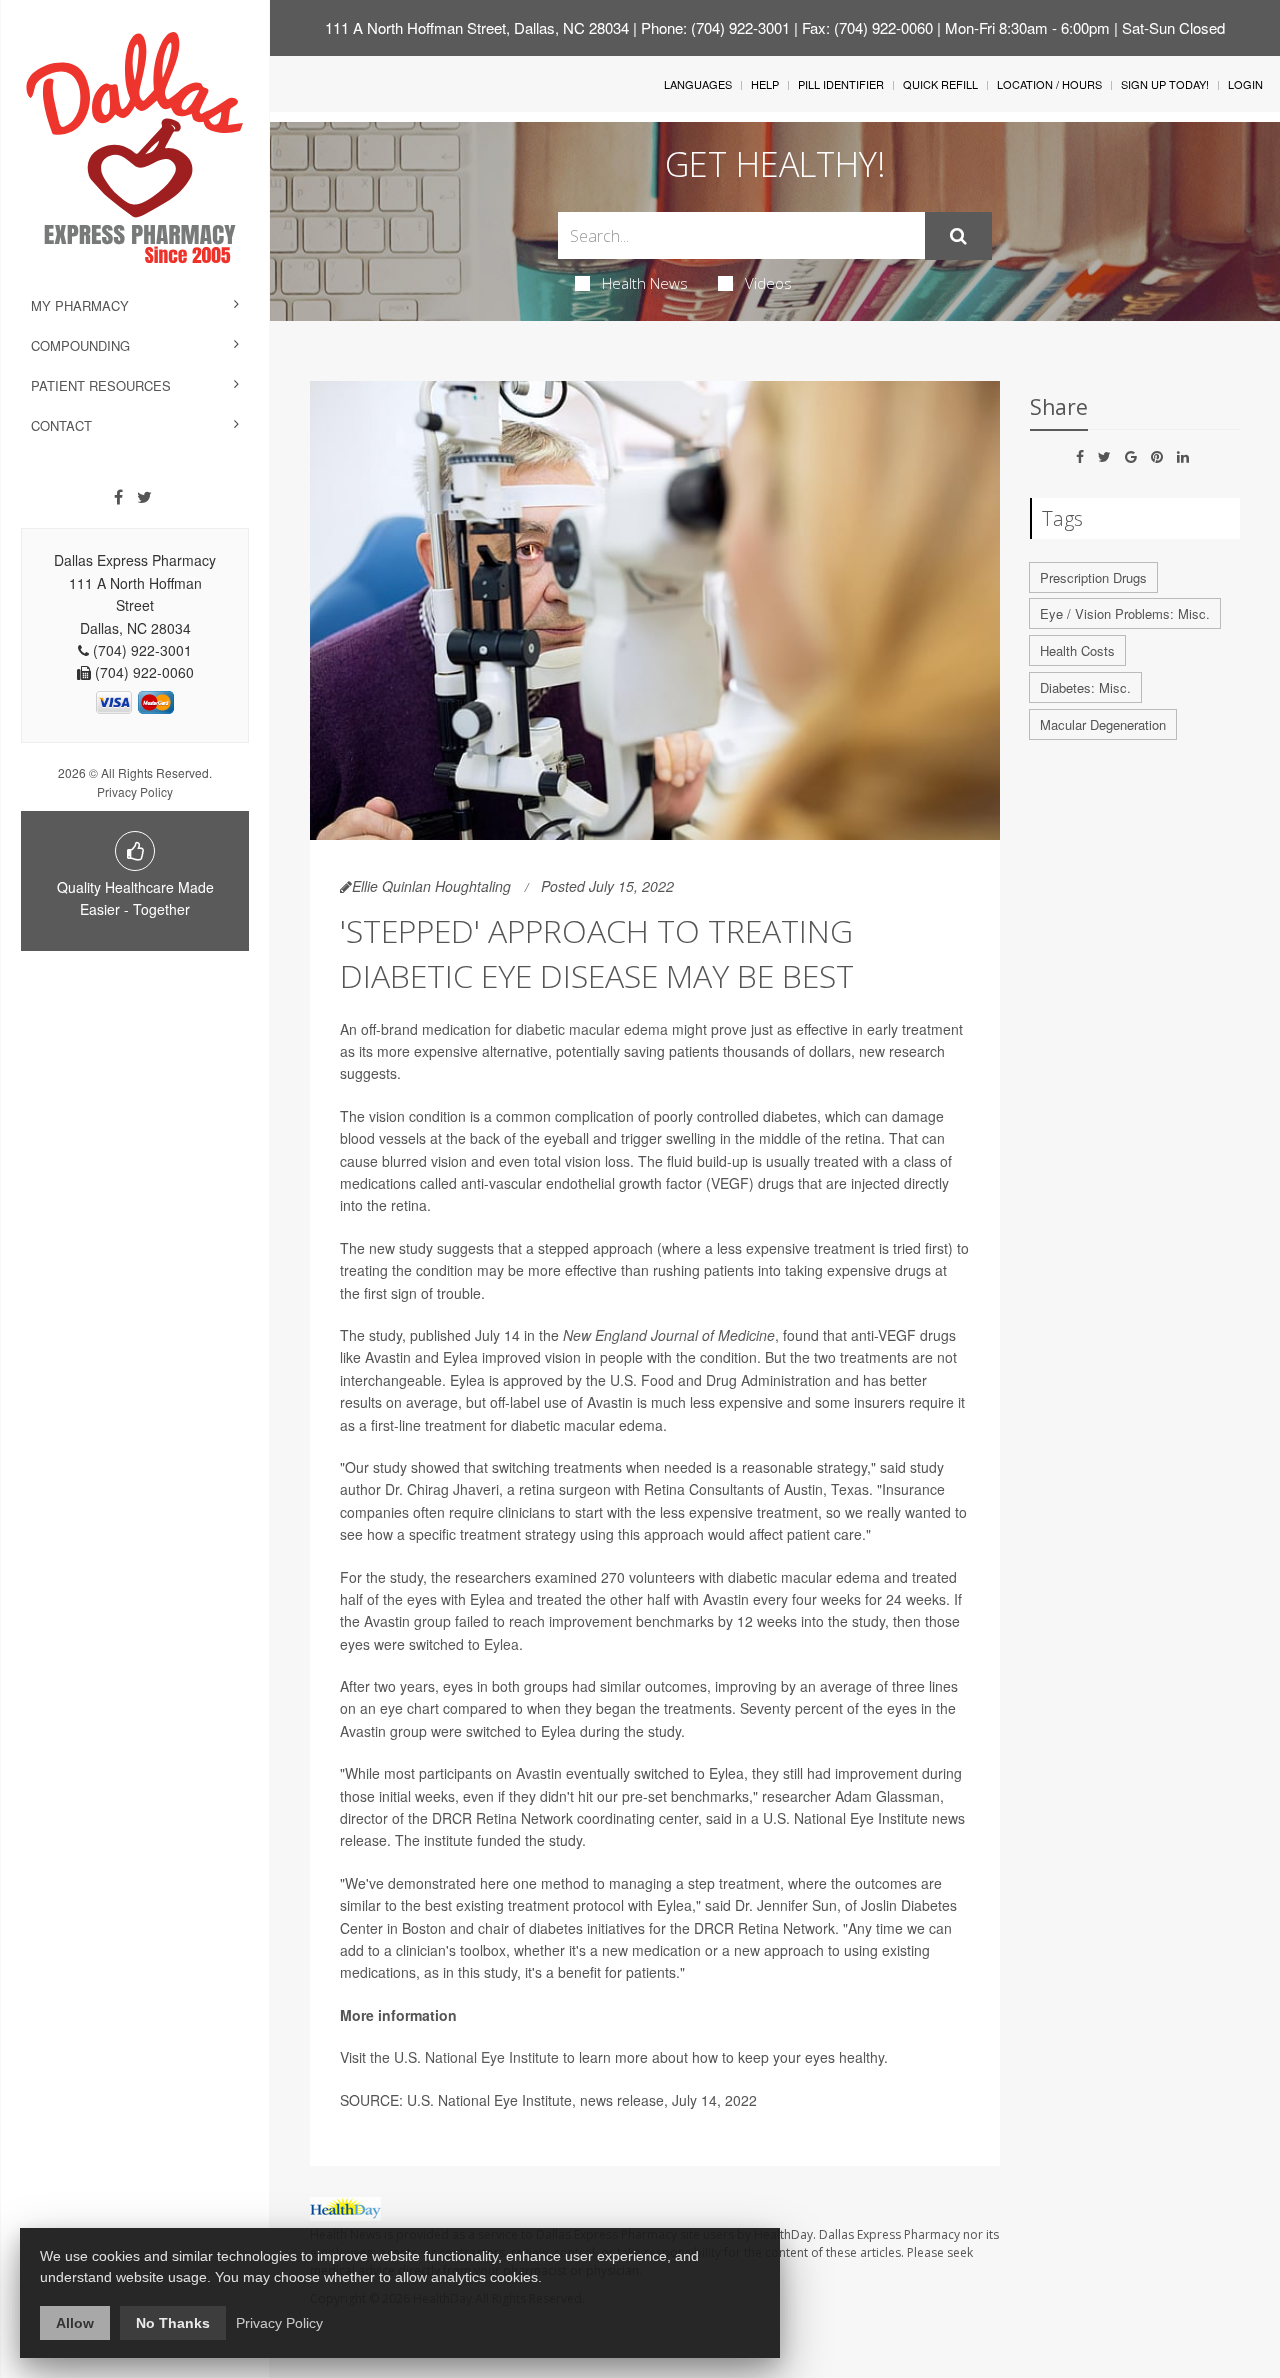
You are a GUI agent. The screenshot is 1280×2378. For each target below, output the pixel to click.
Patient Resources (101, 385)
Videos (768, 283)
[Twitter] (144, 497)
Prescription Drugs (1093, 577)
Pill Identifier (841, 84)
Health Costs (1077, 650)
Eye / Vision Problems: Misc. (1125, 613)
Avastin (539, 1773)
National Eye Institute (492, 2057)
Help (765, 84)
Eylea (501, 1644)
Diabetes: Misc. (1085, 687)
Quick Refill (940, 84)
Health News (645, 283)
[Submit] (958, 236)
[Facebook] (118, 497)
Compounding (80, 345)
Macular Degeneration (1103, 724)
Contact (61, 425)
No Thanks (173, 2323)
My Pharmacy (80, 305)
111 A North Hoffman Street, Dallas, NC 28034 (477, 27)
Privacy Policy (135, 791)
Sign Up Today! (1165, 84)
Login (1245, 84)
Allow (75, 2323)
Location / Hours (1049, 84)
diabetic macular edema (592, 1029)
